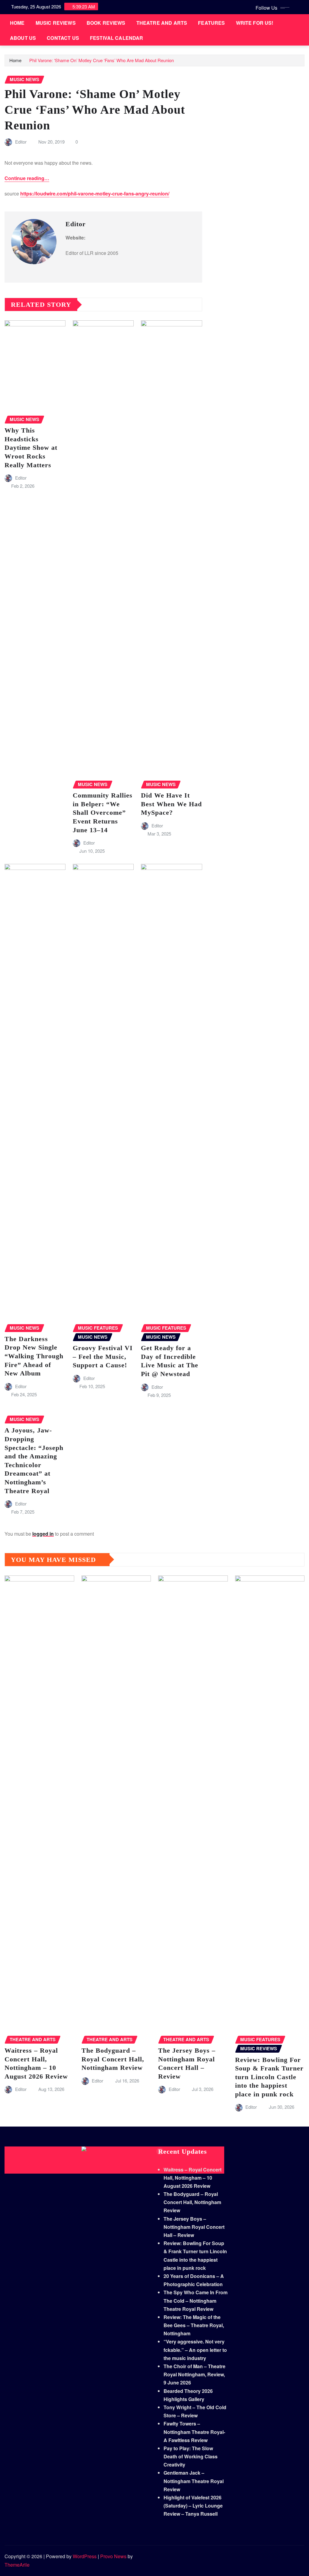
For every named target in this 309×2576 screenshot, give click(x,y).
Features (211, 23)
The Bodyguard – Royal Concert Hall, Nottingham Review (113, 2059)
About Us (23, 38)
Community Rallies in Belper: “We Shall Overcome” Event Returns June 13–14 (103, 812)
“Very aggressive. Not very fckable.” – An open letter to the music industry (195, 2350)
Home (17, 23)
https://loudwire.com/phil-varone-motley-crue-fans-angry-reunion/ (95, 194)
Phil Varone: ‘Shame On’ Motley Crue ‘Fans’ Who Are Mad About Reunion (102, 60)
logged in (43, 1534)
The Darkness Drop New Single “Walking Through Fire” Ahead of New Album (34, 1356)
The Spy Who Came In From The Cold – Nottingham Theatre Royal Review (196, 2300)
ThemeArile (17, 2565)
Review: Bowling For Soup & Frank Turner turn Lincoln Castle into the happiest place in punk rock (269, 2077)
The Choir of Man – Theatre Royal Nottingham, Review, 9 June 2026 (194, 2374)
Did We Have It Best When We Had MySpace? (171, 804)
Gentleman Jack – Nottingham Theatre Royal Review (194, 2481)
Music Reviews (56, 23)
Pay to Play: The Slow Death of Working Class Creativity (191, 2456)
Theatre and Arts (162, 23)
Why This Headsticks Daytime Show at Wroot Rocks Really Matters (31, 447)
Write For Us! (255, 23)
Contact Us (63, 38)
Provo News (113, 2556)
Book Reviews (106, 23)
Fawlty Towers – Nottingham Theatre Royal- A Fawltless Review (194, 2432)
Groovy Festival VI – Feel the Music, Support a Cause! (103, 1356)
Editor (21, 142)
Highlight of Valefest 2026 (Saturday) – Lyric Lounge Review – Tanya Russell (193, 2506)
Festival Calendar (117, 38)
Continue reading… (27, 178)
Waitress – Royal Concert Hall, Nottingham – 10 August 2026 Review (193, 2178)
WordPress (85, 2556)
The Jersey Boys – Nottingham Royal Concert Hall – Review (194, 2227)
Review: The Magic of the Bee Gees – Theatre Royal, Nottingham (194, 2325)
